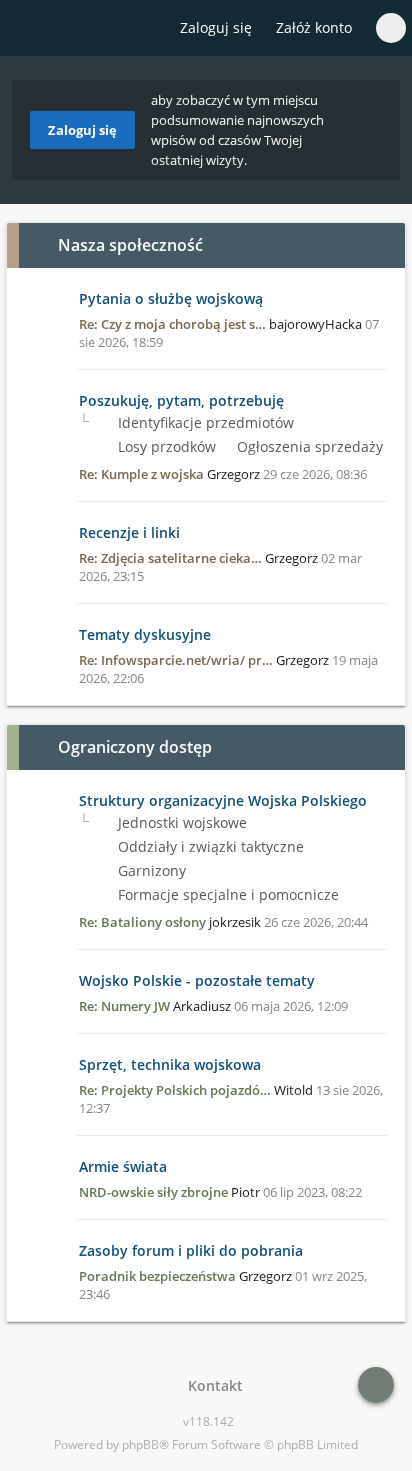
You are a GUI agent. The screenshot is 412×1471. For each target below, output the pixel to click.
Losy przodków (165, 446)
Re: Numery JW (124, 1006)
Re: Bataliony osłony (142, 922)
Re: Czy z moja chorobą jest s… (172, 324)
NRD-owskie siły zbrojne (153, 1192)
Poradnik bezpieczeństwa (157, 1276)
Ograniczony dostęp (135, 747)
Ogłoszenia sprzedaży (308, 446)
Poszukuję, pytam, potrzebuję (181, 400)
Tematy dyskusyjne (145, 634)
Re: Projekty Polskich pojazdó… (175, 1090)
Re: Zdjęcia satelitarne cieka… (170, 558)
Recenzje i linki (129, 532)
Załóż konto (314, 27)
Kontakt (211, 1385)
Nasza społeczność (130, 245)
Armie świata (123, 1166)
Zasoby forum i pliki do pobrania (191, 1250)
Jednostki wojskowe (180, 822)
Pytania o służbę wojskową (171, 298)
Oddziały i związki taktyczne (209, 846)
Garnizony (150, 870)
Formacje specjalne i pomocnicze (226, 894)
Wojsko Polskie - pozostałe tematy (197, 980)
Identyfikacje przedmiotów (204, 422)
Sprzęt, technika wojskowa (170, 1064)
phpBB (140, 1444)
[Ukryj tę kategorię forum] (381, 245)
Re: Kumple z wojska (141, 474)
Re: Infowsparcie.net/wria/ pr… (176, 660)
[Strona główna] (27, 29)
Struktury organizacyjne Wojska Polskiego (223, 800)
